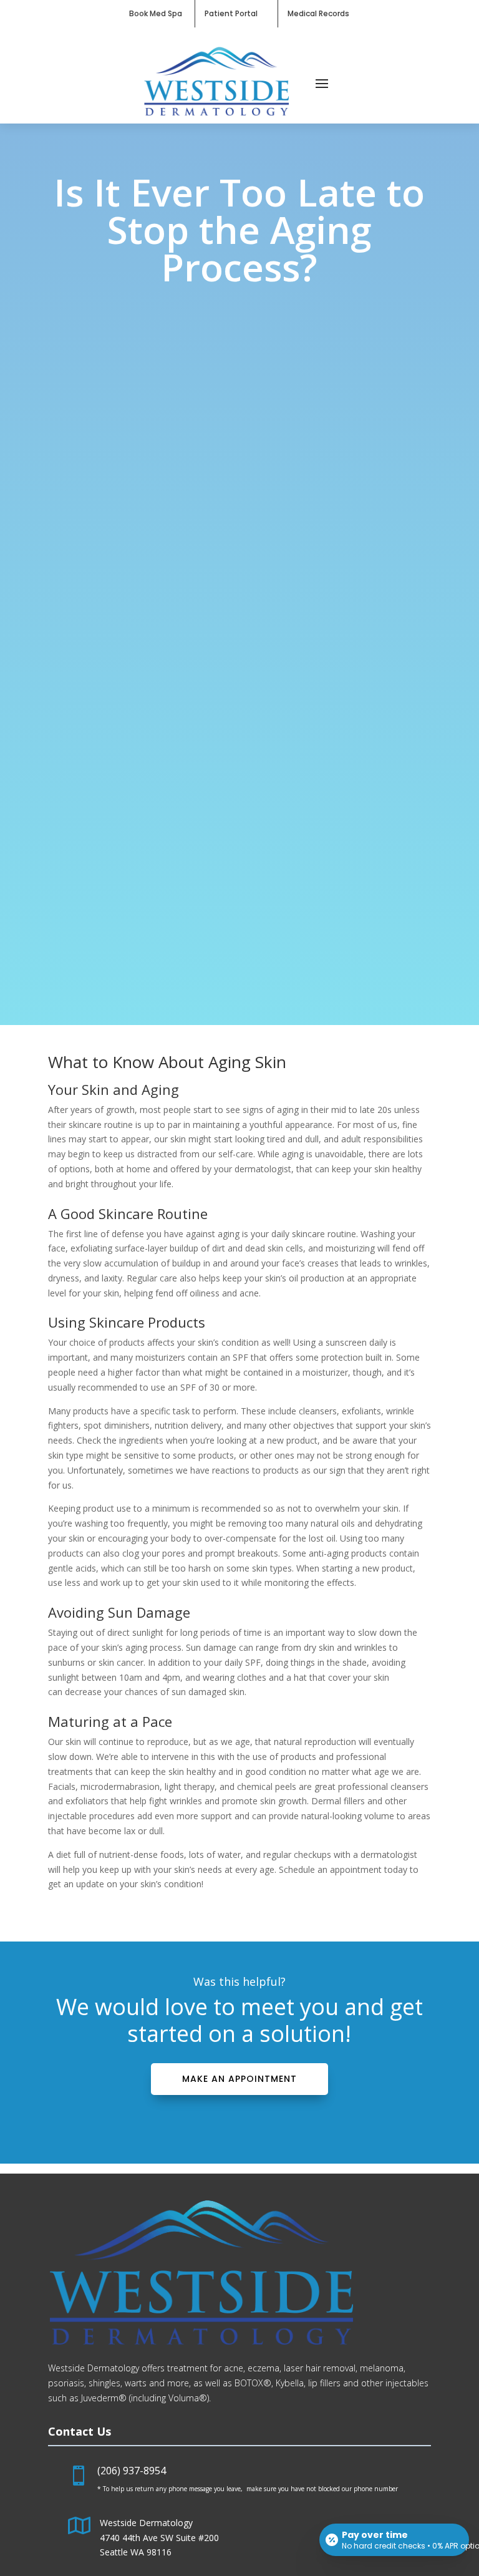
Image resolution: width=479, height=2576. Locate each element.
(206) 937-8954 (132, 2471)
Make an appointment (239, 2079)
